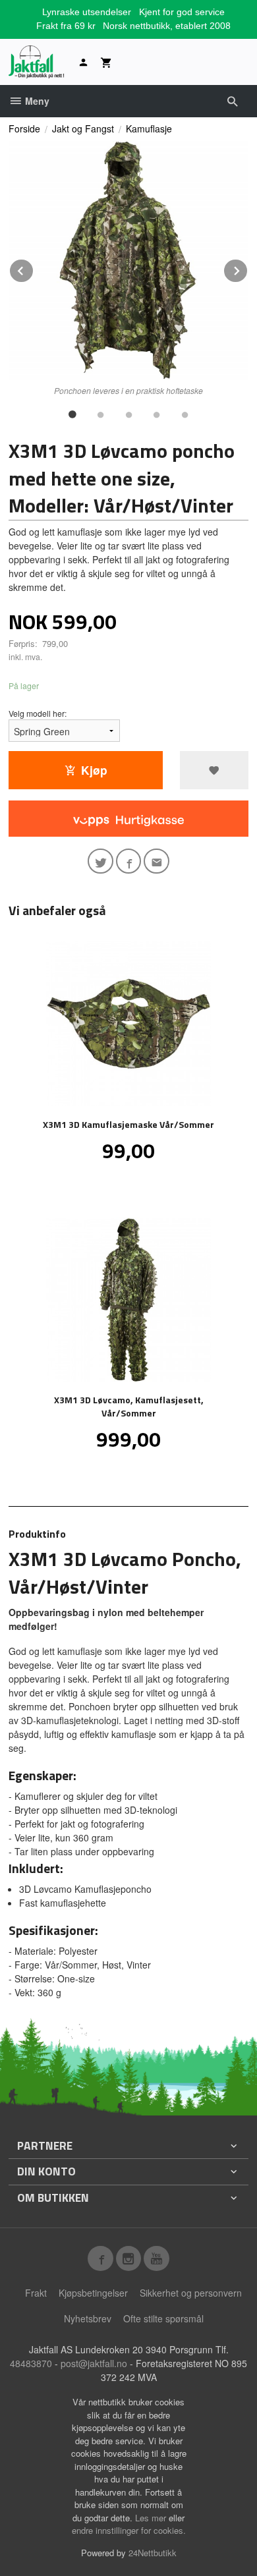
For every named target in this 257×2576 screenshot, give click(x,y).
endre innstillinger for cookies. (129, 2530)
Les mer (152, 2518)
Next (248, 268)
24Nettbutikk (153, 2553)
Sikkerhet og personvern (191, 2293)
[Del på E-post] (157, 861)
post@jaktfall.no (94, 2363)
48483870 (31, 2363)
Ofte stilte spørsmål (163, 2318)
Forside (24, 128)
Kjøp (94, 770)
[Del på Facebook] (129, 861)
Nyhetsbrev (88, 2318)
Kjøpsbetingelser (93, 2293)
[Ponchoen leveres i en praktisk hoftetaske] (128, 260)
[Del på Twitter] (100, 861)
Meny (36, 101)
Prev (34, 268)
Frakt (36, 2293)
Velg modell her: (38, 713)
